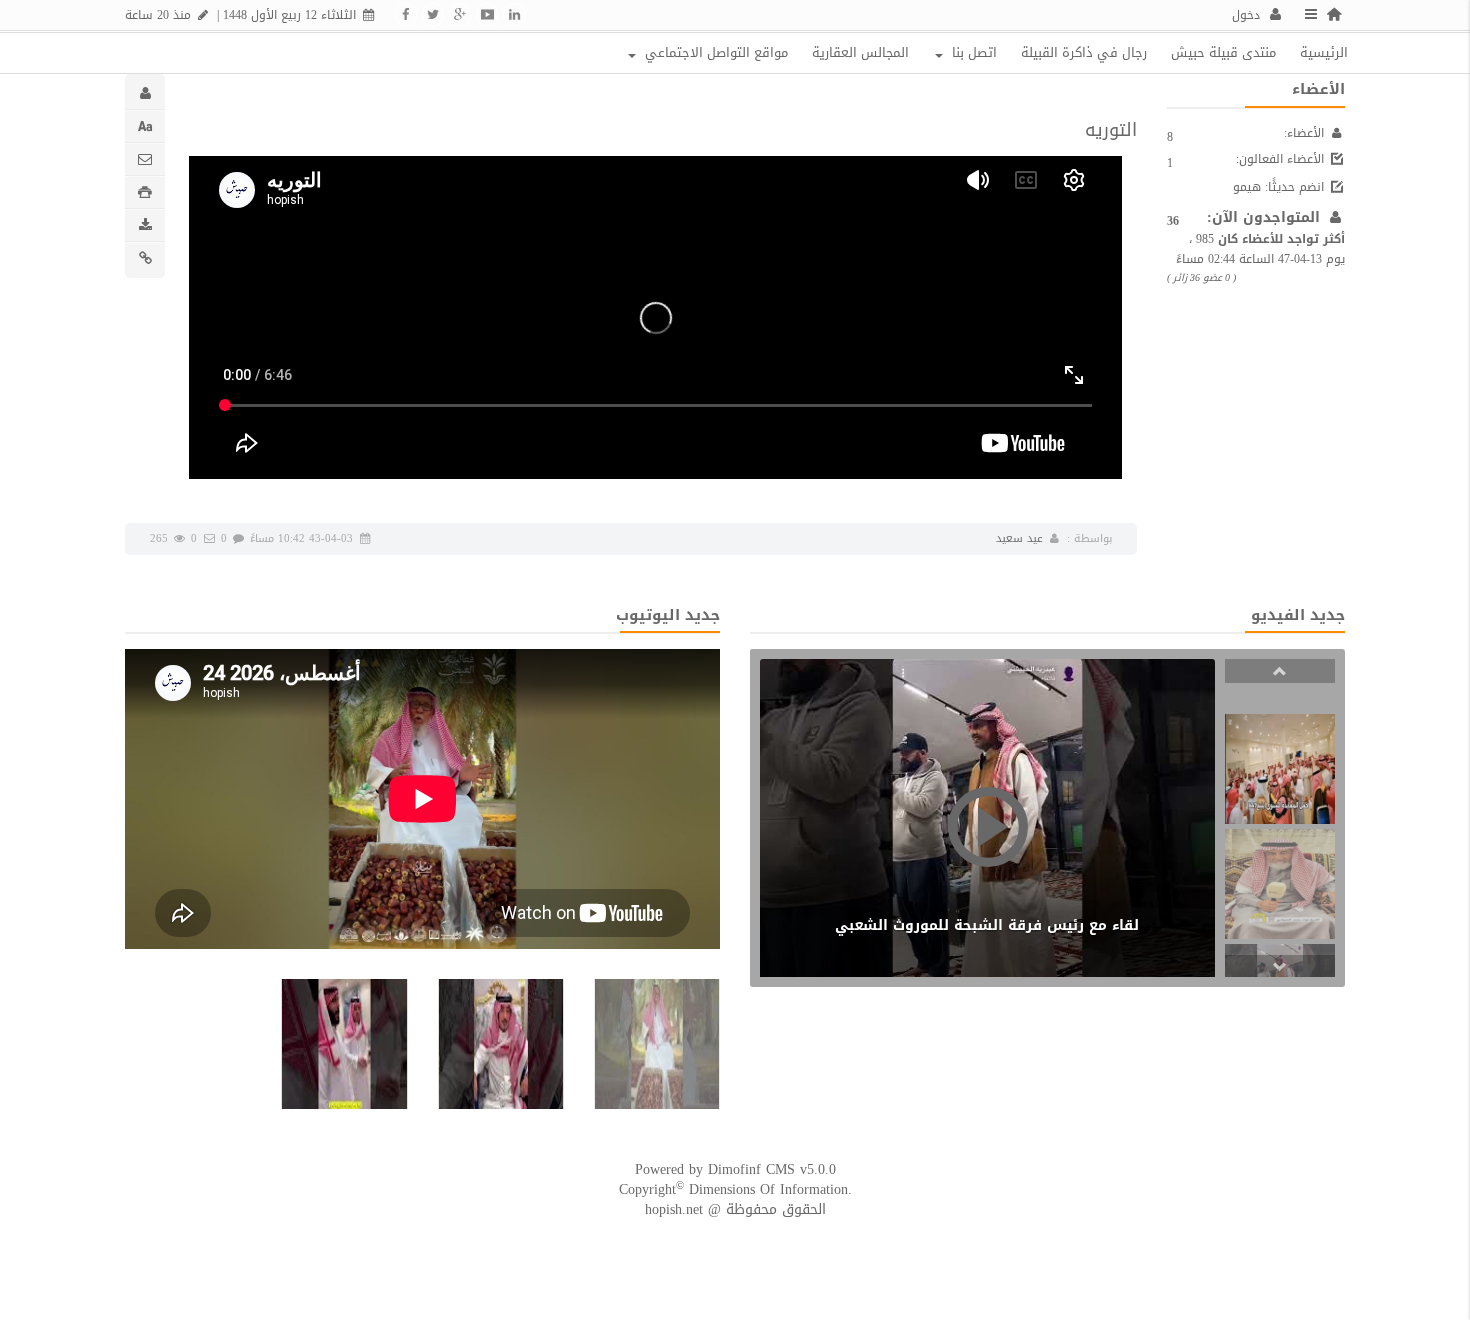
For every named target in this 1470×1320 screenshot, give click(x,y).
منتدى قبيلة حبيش (1223, 52)
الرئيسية (1324, 52)
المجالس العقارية (860, 52)
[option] (1280, 769)
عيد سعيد (1019, 538)
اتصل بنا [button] (972, 52)
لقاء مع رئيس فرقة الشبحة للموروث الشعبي (987, 925)
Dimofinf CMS (751, 1169)
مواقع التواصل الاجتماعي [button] (714, 52)
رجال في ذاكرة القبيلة (1084, 52)
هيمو (1247, 187)
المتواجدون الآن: (1266, 217)
